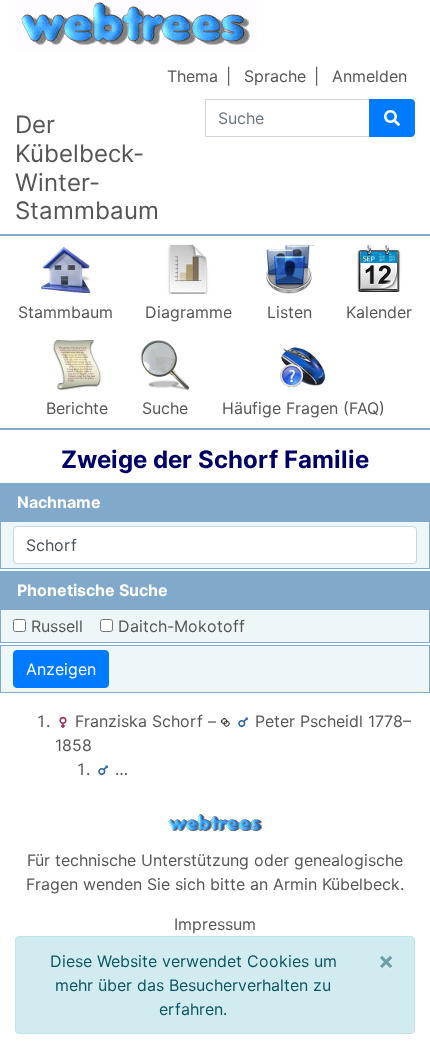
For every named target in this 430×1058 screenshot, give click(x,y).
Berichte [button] (77, 408)
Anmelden (369, 76)
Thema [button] (192, 76)
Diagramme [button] (188, 312)
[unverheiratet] (225, 721)
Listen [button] (289, 312)
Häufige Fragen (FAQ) (303, 408)
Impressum (215, 924)
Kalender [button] (379, 312)
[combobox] (215, 545)
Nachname (59, 502)
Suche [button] (165, 408)
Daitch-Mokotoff (181, 626)
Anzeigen (61, 669)
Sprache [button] (275, 76)
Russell (57, 626)
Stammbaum (65, 312)
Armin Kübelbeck (336, 884)
